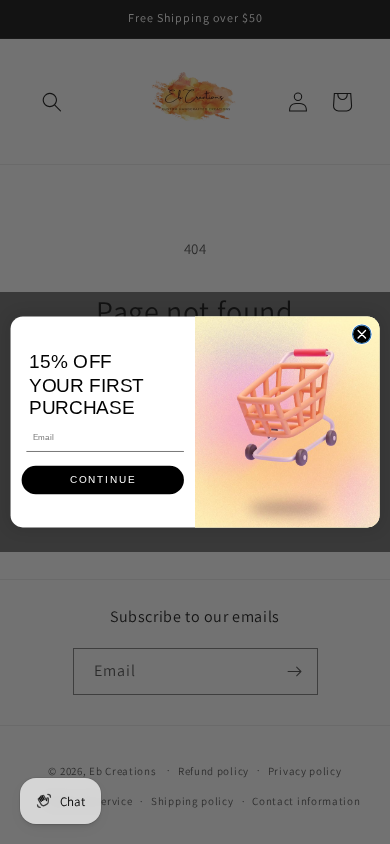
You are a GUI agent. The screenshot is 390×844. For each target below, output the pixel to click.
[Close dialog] (362, 334)
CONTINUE (103, 480)
